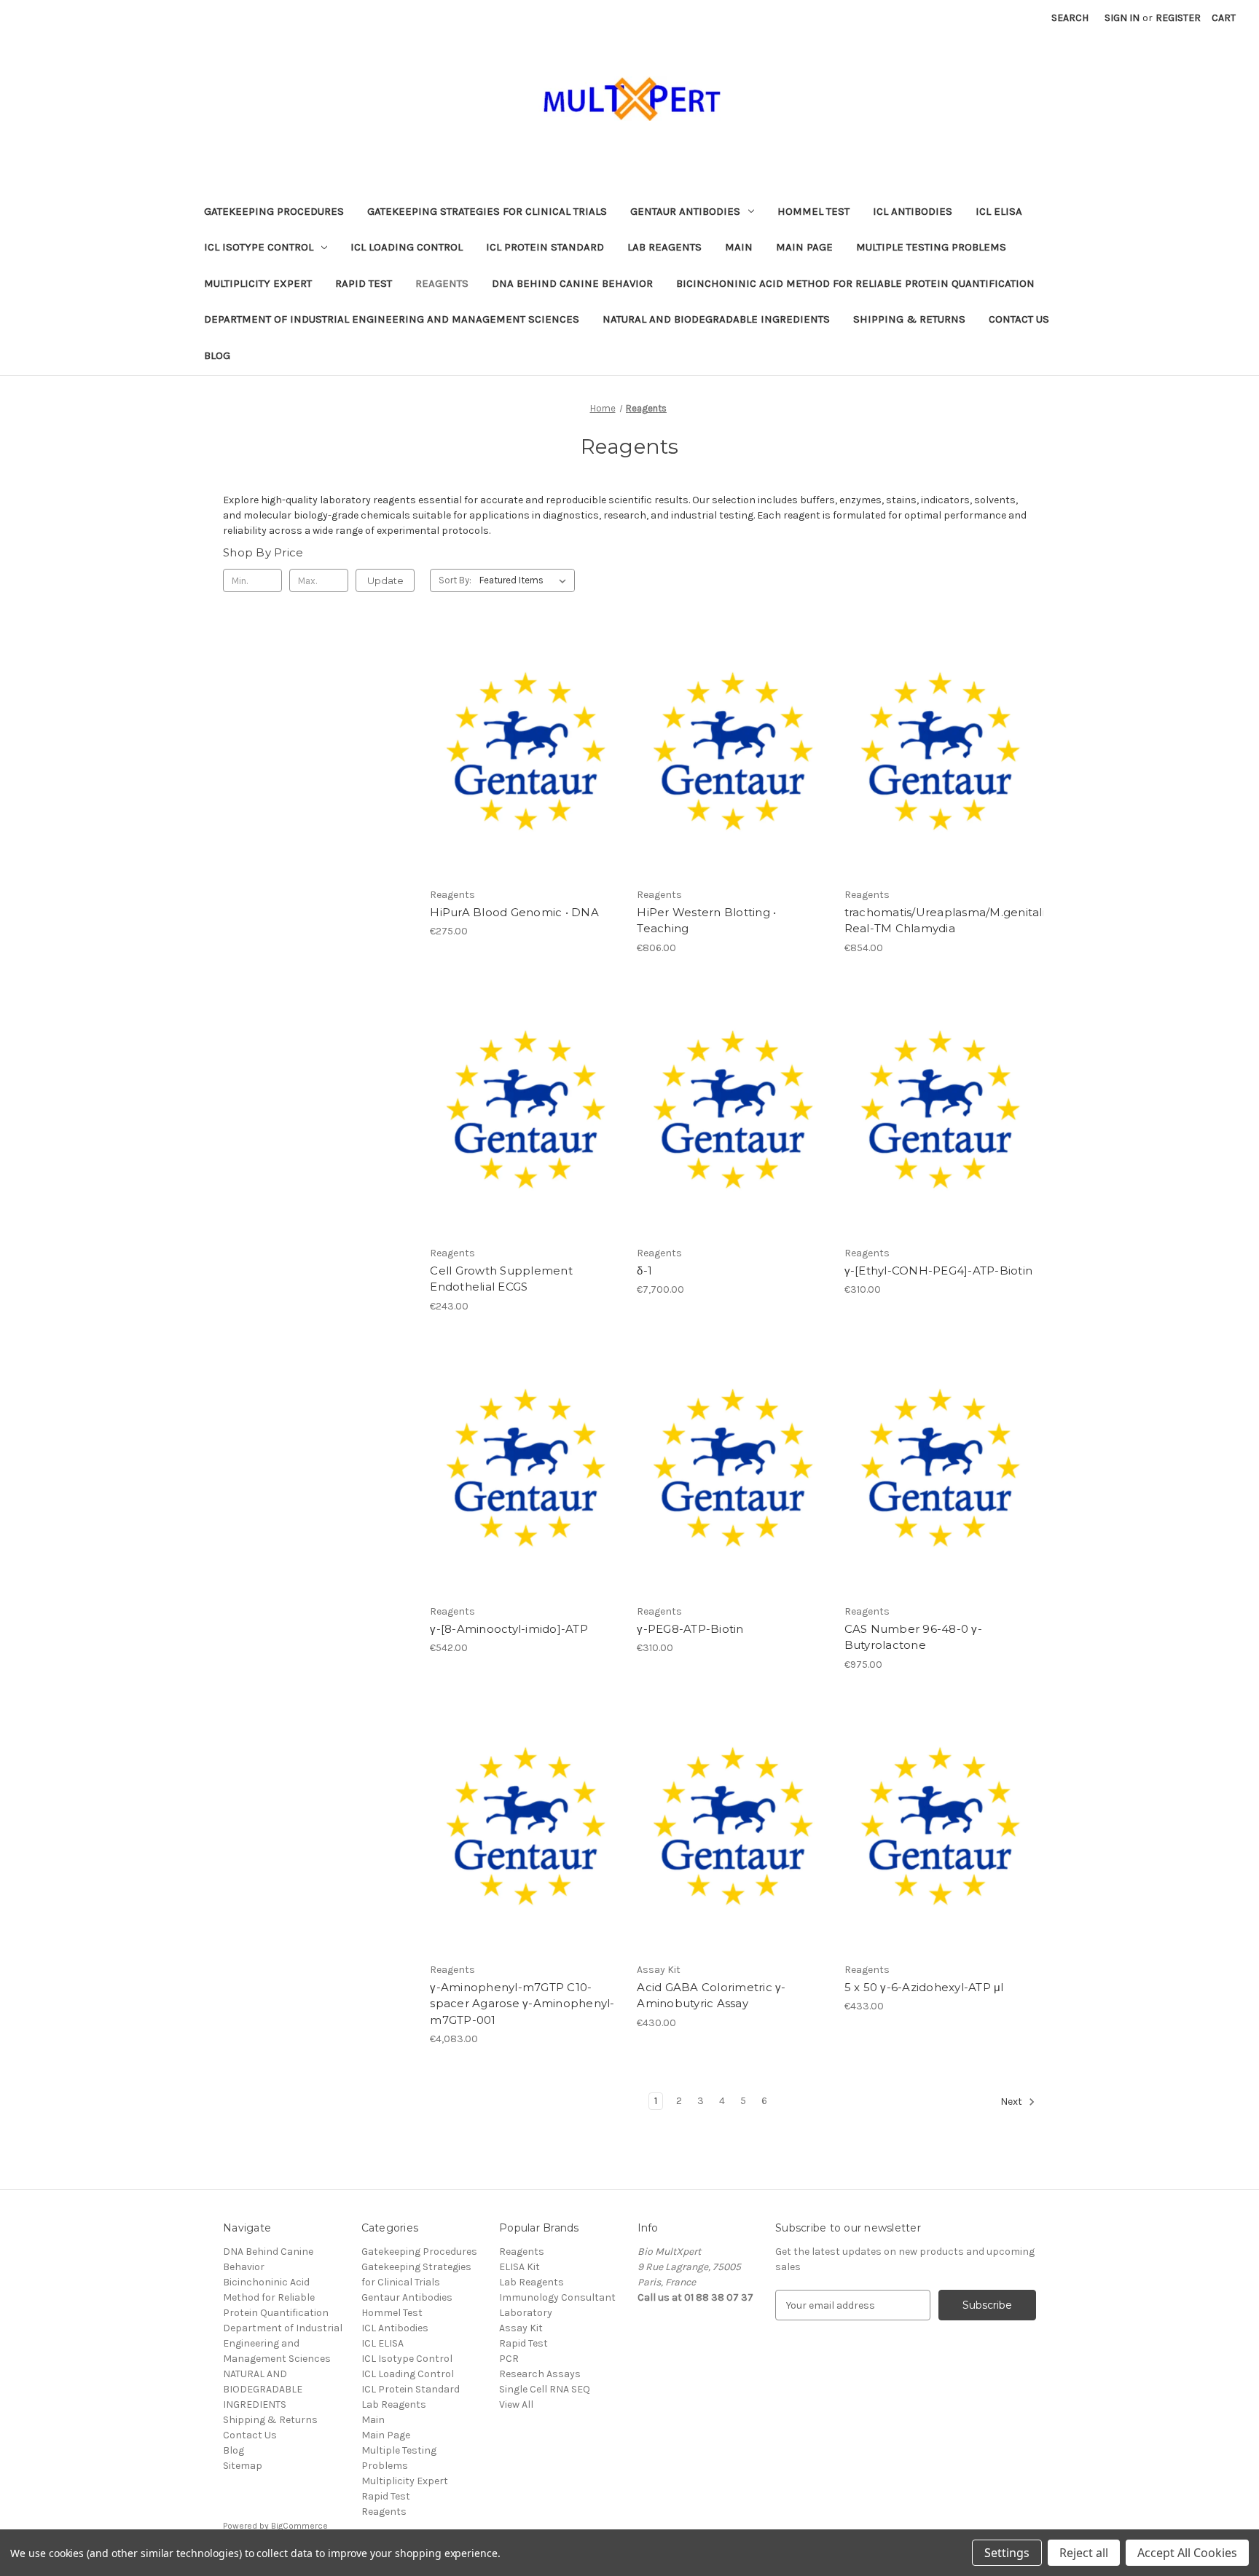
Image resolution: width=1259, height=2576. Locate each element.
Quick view (523, 728)
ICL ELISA (999, 211)
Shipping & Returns (909, 319)
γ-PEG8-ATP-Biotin (690, 1629)
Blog (217, 355)
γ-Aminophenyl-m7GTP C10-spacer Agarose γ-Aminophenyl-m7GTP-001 (522, 2004)
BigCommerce (299, 2526)
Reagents (442, 283)
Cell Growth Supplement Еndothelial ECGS (501, 1279)
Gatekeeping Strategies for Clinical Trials (487, 211)
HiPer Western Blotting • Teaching (706, 921)
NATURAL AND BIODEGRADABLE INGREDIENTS (716, 319)
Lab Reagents (664, 247)
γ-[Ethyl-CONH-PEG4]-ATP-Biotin (939, 1271)
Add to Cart (526, 779)
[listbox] (526, 580)
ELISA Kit (519, 2267)
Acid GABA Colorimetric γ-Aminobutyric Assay (711, 1996)
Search (1070, 18)
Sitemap (243, 2466)
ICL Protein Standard (545, 247)
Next (1012, 2102)
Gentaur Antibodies (685, 211)
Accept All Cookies (1187, 2553)
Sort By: (455, 580)
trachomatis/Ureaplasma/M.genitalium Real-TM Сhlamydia (940, 921)
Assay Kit (521, 2328)
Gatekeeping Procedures (274, 211)
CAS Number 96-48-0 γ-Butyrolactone (913, 1637)
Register (1178, 18)
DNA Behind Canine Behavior (572, 283)
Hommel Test (813, 211)
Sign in (1122, 18)
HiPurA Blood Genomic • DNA (514, 912)
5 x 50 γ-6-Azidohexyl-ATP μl (924, 1987)
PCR (509, 2359)
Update (385, 580)
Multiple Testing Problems (931, 247)
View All (516, 2404)
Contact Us (1019, 319)
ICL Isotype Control (259, 247)
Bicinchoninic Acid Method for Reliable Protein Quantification (855, 283)
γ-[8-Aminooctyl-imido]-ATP (509, 1629)
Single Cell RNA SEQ (545, 2389)
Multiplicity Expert (258, 283)
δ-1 (644, 1271)
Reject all (1084, 2553)
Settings (1007, 2553)
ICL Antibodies (913, 211)
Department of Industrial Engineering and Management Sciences (392, 319)
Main (739, 247)
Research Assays (540, 2374)
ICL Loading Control (407, 247)
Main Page (804, 247)
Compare (521, 754)
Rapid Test (364, 283)
